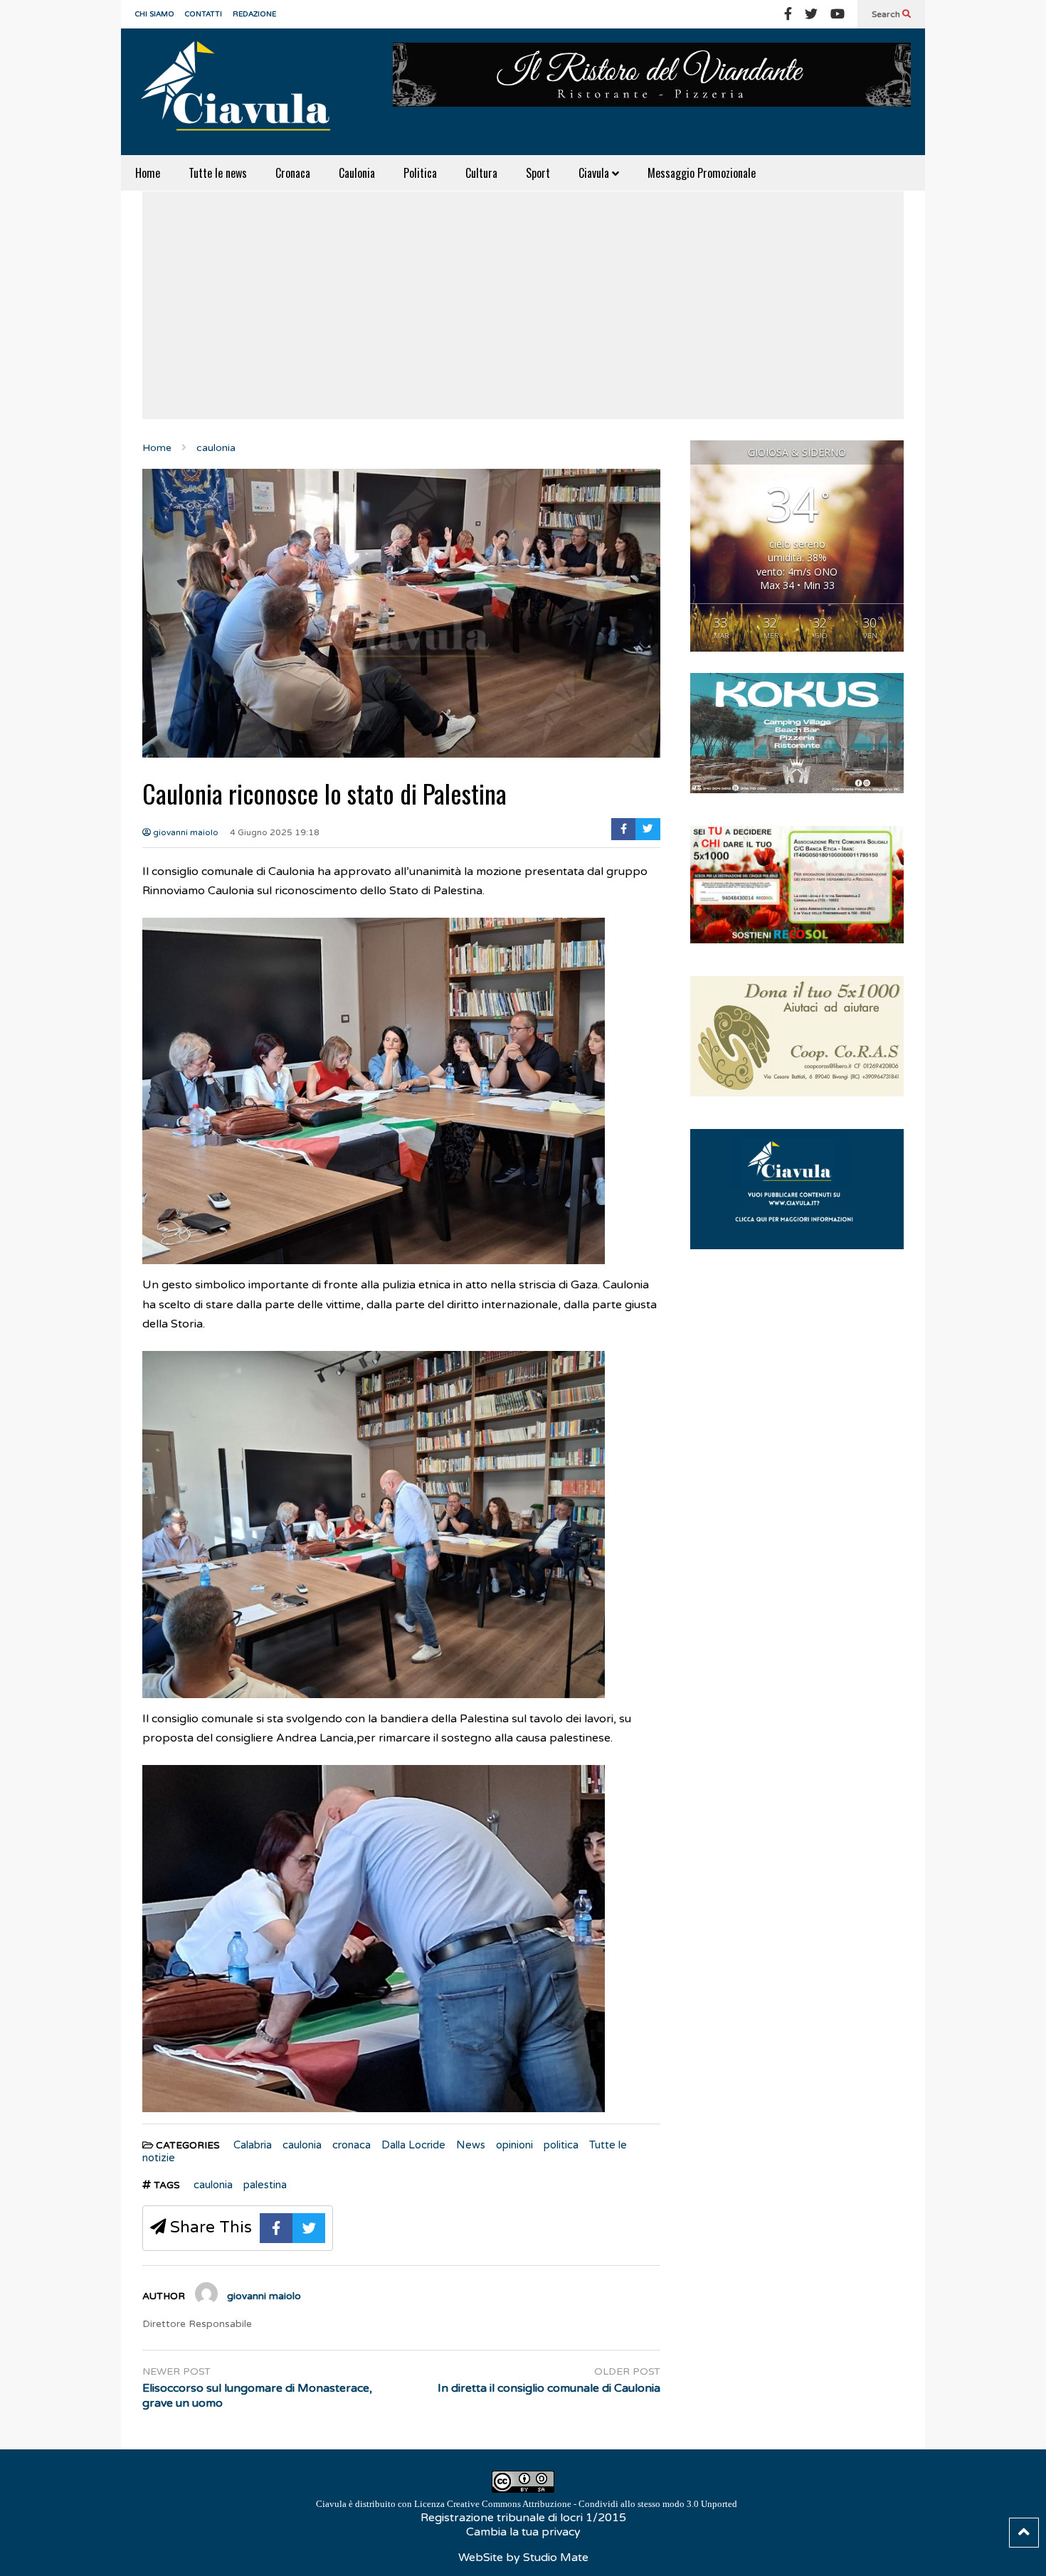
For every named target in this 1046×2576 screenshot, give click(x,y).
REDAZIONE (254, 14)
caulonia (302, 2145)
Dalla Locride (413, 2145)
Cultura (481, 173)
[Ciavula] (242, 92)
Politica (420, 173)
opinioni (514, 2145)
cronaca (352, 2145)
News (471, 2145)
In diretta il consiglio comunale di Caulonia (549, 2388)
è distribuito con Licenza (527, 2504)
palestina (265, 2185)
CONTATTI (204, 14)
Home (148, 173)
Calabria (253, 2145)
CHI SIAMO (155, 14)
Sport (538, 173)
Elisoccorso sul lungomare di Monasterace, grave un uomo (257, 2396)
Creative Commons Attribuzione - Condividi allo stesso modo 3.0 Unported (592, 2504)
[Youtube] (838, 14)
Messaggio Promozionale (702, 173)
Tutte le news (218, 173)
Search (887, 14)
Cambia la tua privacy (523, 2532)
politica (561, 2145)
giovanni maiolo (185, 832)
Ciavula (595, 173)
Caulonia (357, 173)
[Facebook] (788, 14)
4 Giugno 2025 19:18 (275, 832)
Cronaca (293, 173)
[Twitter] (811, 14)
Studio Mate (556, 2558)
